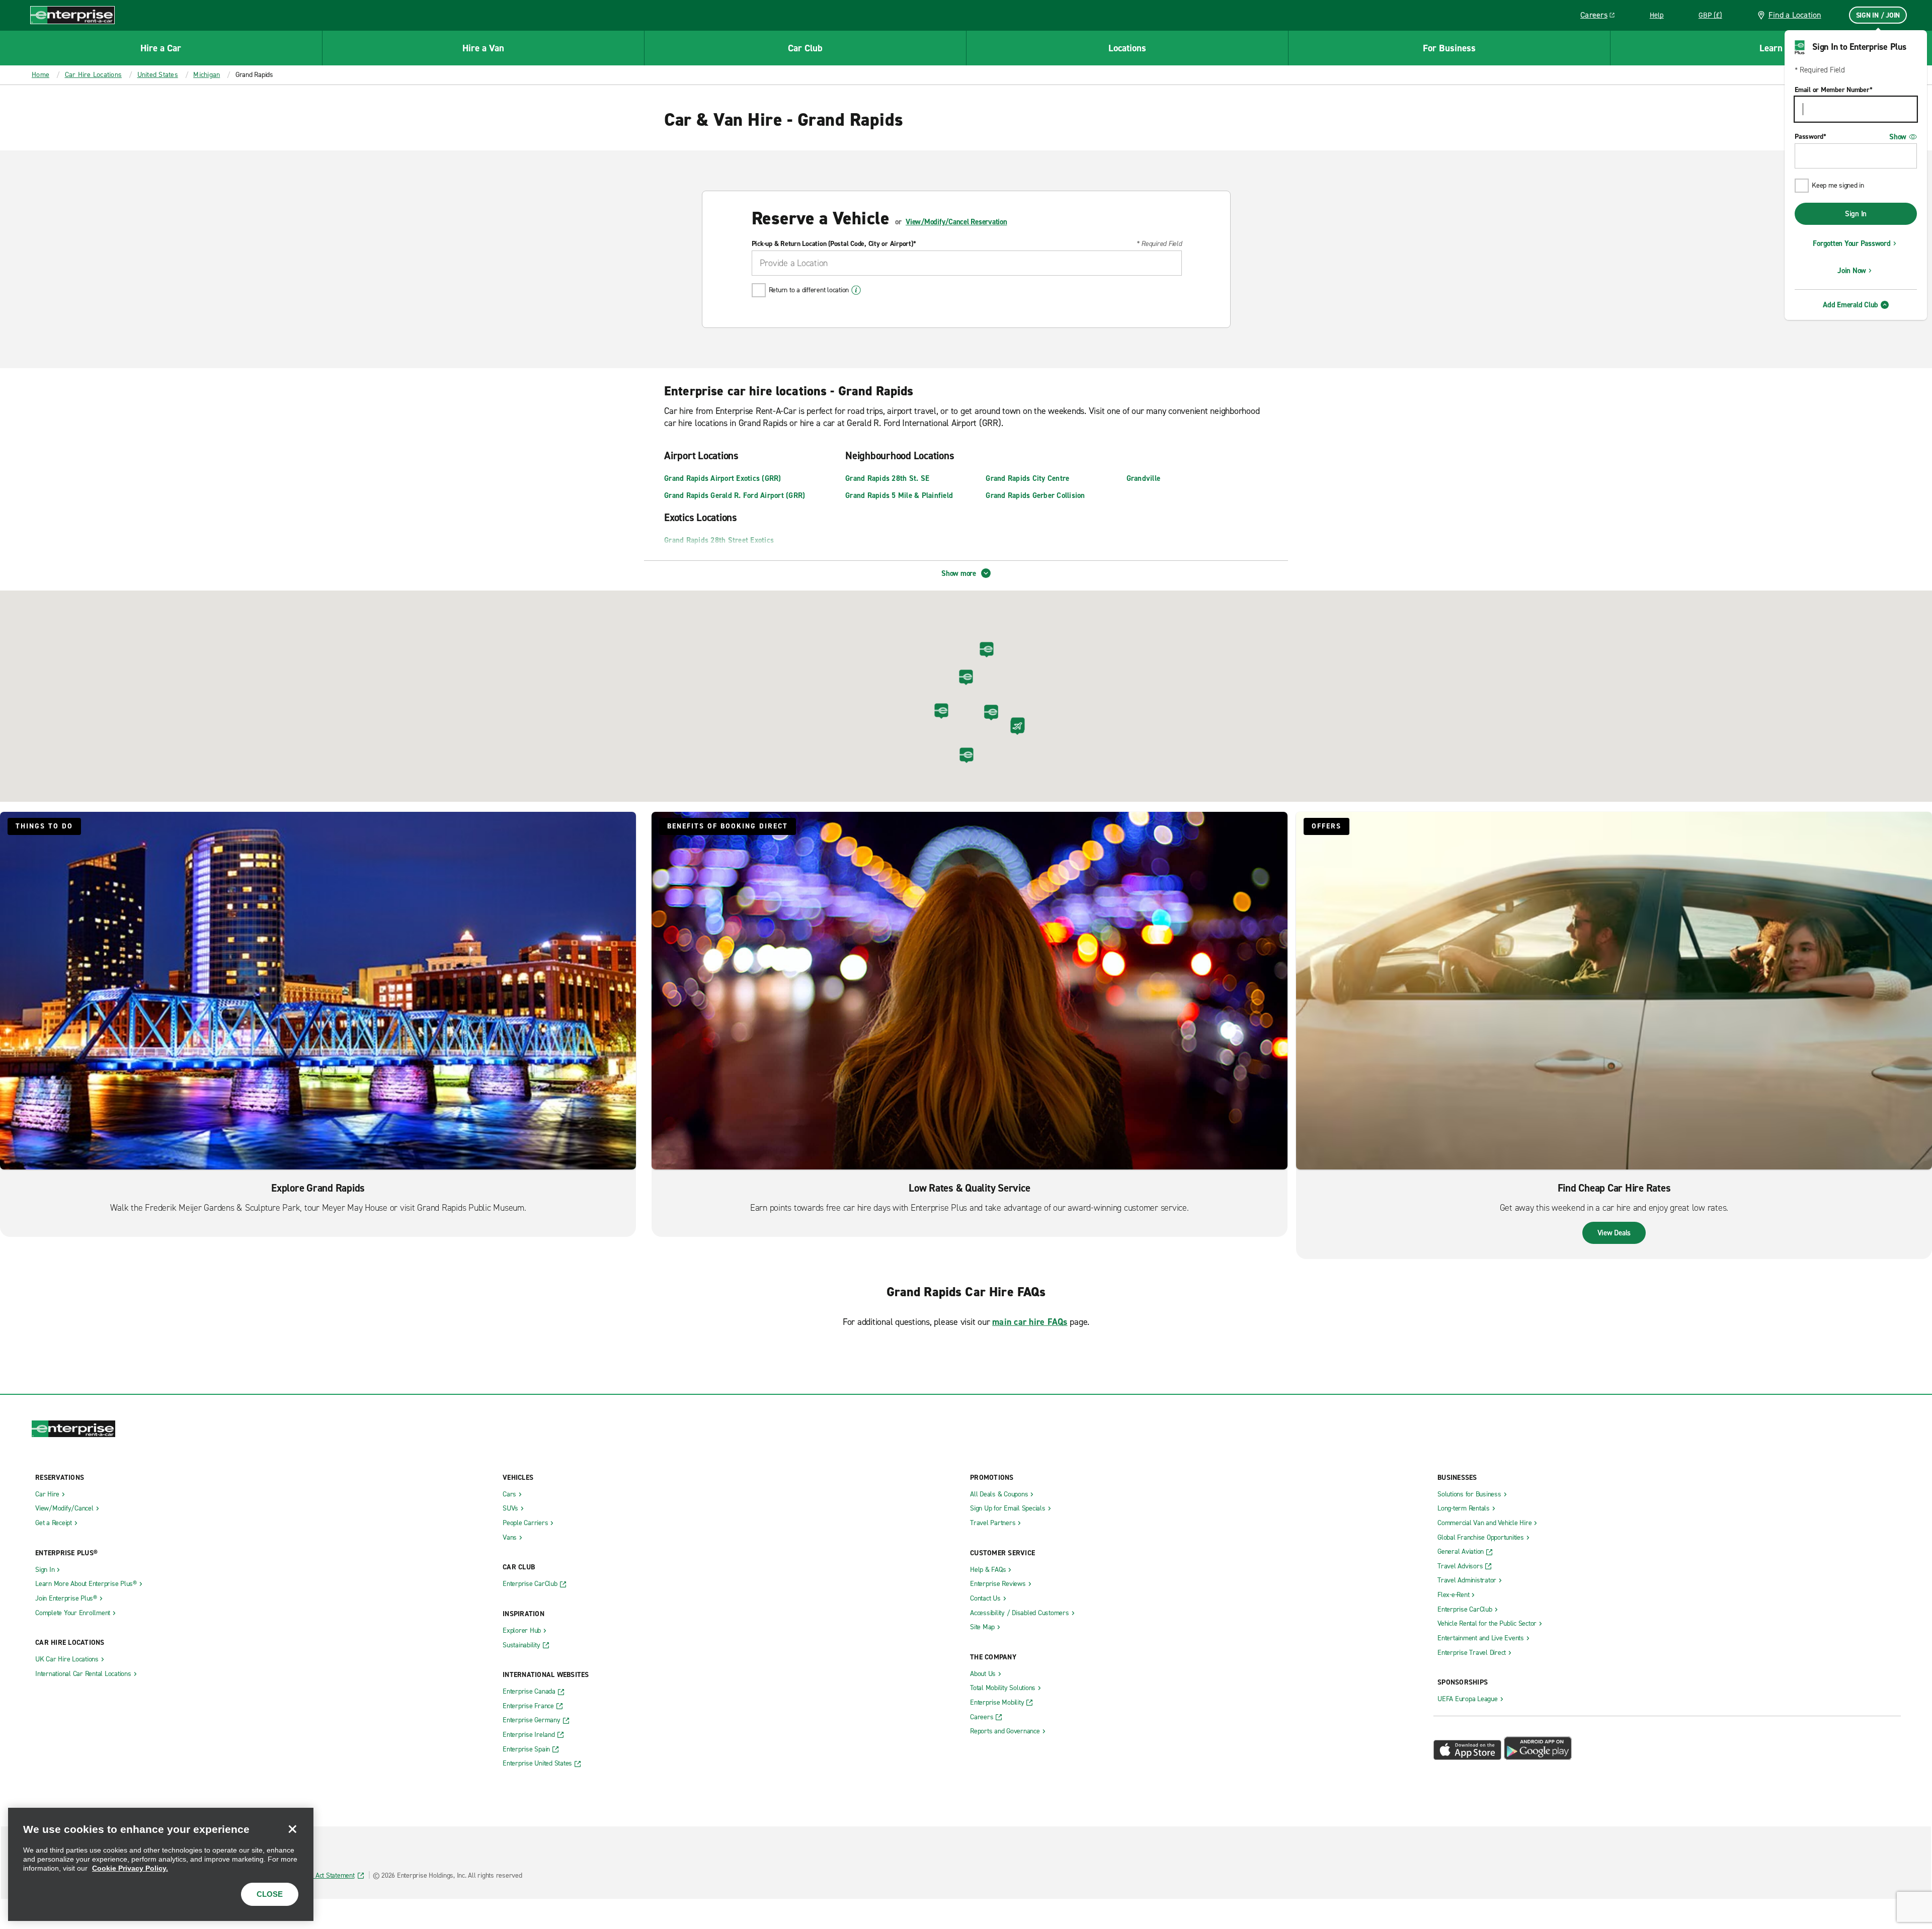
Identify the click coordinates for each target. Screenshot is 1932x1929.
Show (1898, 137)
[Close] (292, 1829)
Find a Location (1795, 15)
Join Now (1852, 271)
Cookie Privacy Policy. (130, 1868)
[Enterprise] (72, 15)
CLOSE (270, 1894)
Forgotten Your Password (1852, 243)
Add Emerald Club (1850, 305)
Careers (1601, 17)
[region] (161, 1864)
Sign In (1856, 214)
